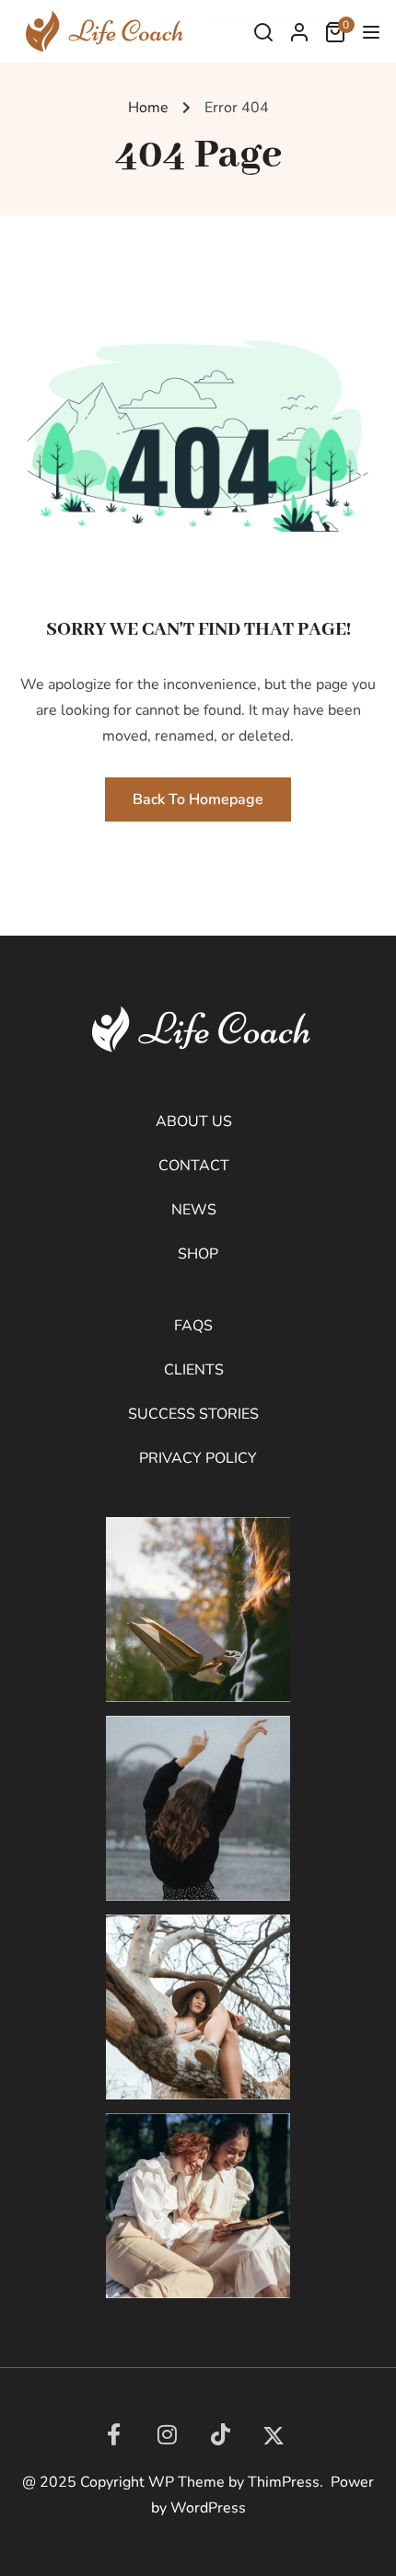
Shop (198, 1254)
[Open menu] (373, 36)
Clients (194, 1370)
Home (148, 108)
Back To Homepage (198, 799)
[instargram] (167, 2434)
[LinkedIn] (220, 2434)
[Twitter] (274, 2436)
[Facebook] (113, 2434)
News (194, 1210)
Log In (299, 37)
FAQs (193, 1326)
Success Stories (193, 1414)
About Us (194, 1121)
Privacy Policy (198, 1458)
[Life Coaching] (101, 30)
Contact (194, 1166)
